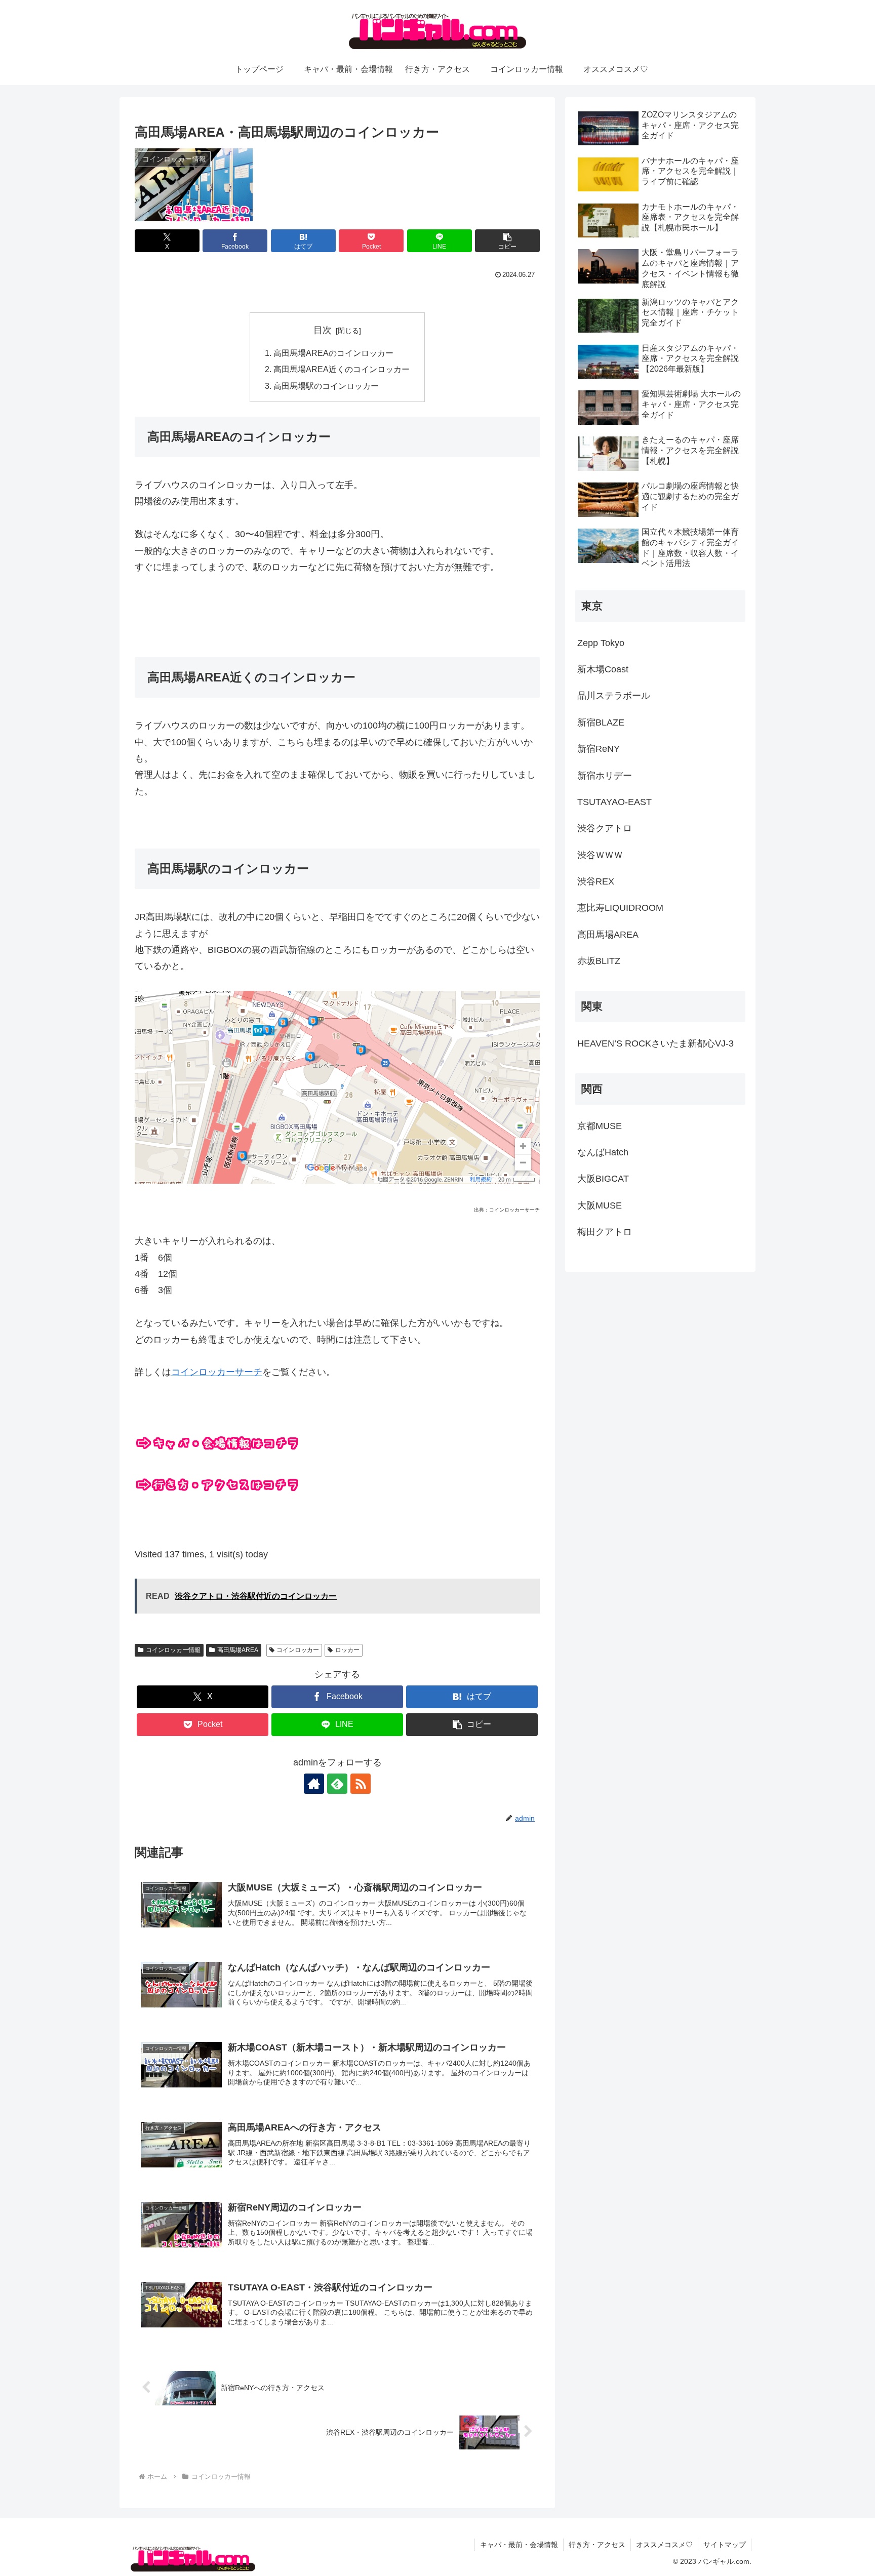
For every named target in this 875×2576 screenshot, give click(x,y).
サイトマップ (725, 2545)
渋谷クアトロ (605, 828)
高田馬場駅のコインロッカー (326, 386)
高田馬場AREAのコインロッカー (333, 353)
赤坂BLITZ (599, 961)
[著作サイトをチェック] (314, 1784)
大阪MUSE (600, 1205)
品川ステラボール (614, 696)
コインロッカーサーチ (217, 1372)
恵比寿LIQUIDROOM (620, 908)
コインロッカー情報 (173, 1650)
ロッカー (347, 1650)
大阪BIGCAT (603, 1179)
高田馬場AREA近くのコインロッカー (342, 369)
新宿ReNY (599, 749)
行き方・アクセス (597, 2545)
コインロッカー (298, 1650)
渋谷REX (596, 881)
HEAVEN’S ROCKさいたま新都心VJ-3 (655, 1043)
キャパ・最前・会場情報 (519, 2545)
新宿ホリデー (605, 776)
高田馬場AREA (238, 1650)
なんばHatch (603, 1152)
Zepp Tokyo (601, 643)
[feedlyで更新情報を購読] (337, 1784)
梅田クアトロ (605, 1232)
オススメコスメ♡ (664, 2545)
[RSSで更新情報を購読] (361, 1784)
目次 (323, 330)
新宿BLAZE (601, 722)
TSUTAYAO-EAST (614, 802)
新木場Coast (603, 669)
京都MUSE (600, 1126)
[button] (507, 241)
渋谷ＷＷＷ (600, 855)
